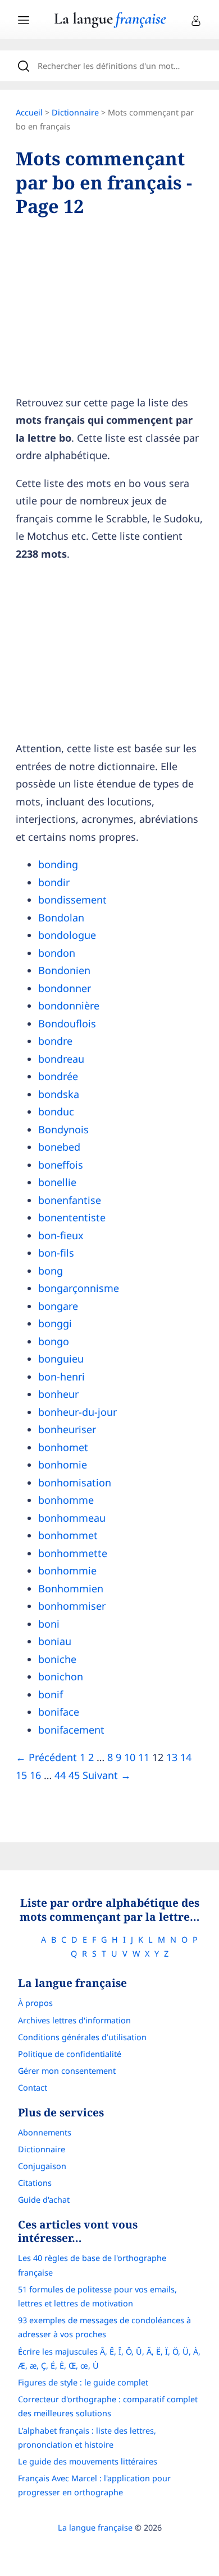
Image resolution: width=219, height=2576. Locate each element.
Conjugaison (42, 2166)
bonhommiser (72, 1606)
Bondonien (64, 970)
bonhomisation (75, 1482)
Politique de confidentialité (70, 2054)
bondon (57, 953)
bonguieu (61, 1359)
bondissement (72, 900)
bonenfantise (70, 1200)
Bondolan (61, 918)
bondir (54, 882)
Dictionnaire (75, 112)
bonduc (56, 1111)
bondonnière (69, 1006)
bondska (59, 1094)
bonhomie (63, 1465)
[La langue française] (110, 24)
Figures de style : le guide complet (83, 2382)
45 (74, 1775)
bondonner (65, 988)
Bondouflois (67, 1023)
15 (21, 1775)
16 (35, 1775)
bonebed (59, 1147)
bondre (55, 1041)
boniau (55, 1641)
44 (60, 1775)
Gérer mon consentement (67, 2071)
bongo (54, 1341)
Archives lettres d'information (74, 2020)
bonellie (57, 1182)
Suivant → (107, 1775)
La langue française (95, 2528)
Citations (35, 2183)
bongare (58, 1306)
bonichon (61, 1676)
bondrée (58, 1076)
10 (130, 1757)
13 (172, 1757)
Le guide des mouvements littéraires (88, 2461)
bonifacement (71, 1730)
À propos (35, 2003)
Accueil (29, 112)
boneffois (61, 1165)
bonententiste (72, 1217)
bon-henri (61, 1377)
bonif (51, 1694)
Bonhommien (71, 1588)
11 (144, 1757)
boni (49, 1624)
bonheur (58, 1394)
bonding (58, 864)
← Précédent (46, 1757)
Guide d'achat (44, 2200)
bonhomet (63, 1447)
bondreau (61, 1059)
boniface (59, 1712)
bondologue (67, 935)
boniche (57, 1659)
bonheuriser (67, 1429)
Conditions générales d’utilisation (82, 2037)
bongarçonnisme (79, 1288)
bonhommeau (72, 1518)
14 (186, 1757)
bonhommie (67, 1570)
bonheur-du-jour (77, 1412)
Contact (33, 2088)
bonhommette (73, 1553)
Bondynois (63, 1129)
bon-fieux (61, 1235)
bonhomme (66, 1500)
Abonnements (45, 2132)
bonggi (55, 1323)
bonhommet (68, 1535)
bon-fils (56, 1253)
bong (51, 1271)
